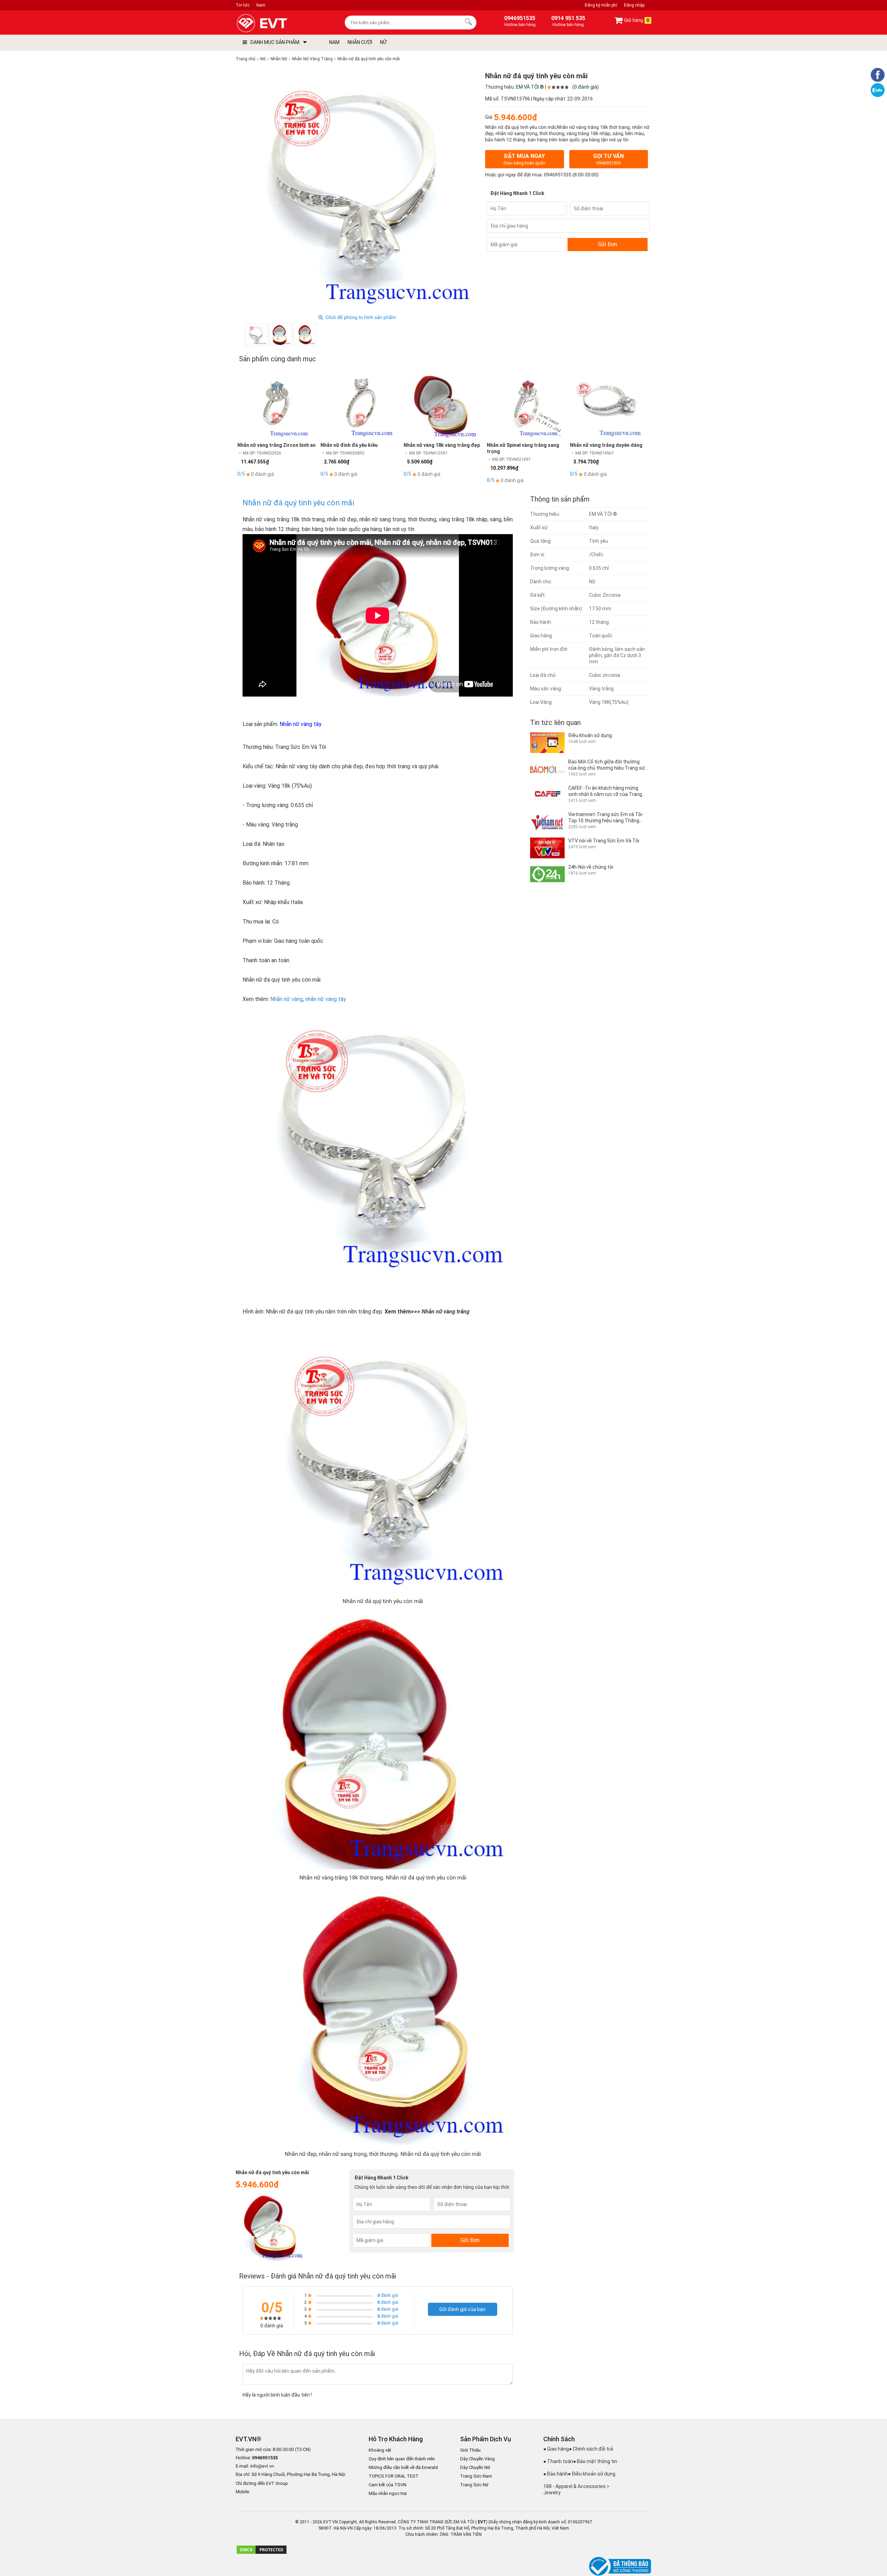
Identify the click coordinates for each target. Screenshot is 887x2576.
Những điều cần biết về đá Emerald (403, 2467)
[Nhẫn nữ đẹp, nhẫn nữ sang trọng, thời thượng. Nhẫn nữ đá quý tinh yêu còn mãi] (305, 335)
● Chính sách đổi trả (591, 2449)
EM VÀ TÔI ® (530, 87)
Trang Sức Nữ (474, 2485)
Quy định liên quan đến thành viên (402, 2459)
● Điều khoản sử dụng (592, 2474)
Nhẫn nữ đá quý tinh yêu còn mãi (298, 503)
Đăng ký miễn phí (601, 5)
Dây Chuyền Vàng (477, 2459)
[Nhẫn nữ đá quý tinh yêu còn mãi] (256, 335)
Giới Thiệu (470, 2450)
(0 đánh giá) (586, 87)
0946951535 (558, 175)
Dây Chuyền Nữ (475, 2467)
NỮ (383, 42)
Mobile (242, 2492)
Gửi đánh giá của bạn (462, 2309)
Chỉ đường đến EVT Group (262, 2483)
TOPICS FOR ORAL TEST (394, 2476)
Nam (261, 5)
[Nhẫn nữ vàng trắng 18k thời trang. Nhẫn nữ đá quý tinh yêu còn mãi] (281, 335)
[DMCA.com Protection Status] (262, 2553)
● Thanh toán (558, 2461)
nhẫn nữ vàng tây (326, 999)
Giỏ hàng (636, 20)
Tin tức (243, 5)
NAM (334, 42)
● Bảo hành (556, 2474)
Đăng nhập (634, 5)
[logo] (278, 23)
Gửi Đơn (608, 244)
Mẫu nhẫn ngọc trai (388, 2493)
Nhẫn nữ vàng (287, 999)
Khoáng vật (380, 2450)
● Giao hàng (556, 2449)
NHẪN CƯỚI (360, 42)
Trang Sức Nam (476, 2476)
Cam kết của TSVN (388, 2485)
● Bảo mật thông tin (595, 2461)
